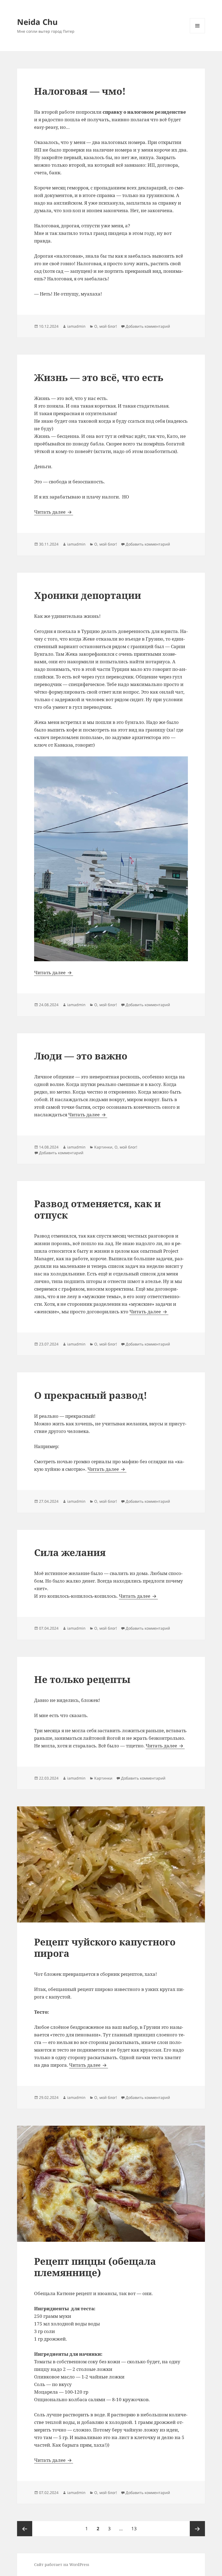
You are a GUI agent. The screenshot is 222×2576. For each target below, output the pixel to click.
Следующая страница (197, 2529)
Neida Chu (37, 22)
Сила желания (70, 1552)
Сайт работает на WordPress (62, 2564)
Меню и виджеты (197, 33)
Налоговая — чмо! (80, 91)
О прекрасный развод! (91, 1395)
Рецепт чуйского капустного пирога (105, 1947)
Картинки (103, 1147)
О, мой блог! (106, 326)
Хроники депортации (88, 595)
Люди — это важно (81, 1056)
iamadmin (76, 326)
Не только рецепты (82, 1679)
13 (136, 2528)
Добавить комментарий (148, 326)
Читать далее (54, 512)
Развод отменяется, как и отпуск (97, 1209)
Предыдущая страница (25, 2529)
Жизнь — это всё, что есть (99, 377)
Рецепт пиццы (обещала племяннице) (95, 2267)
